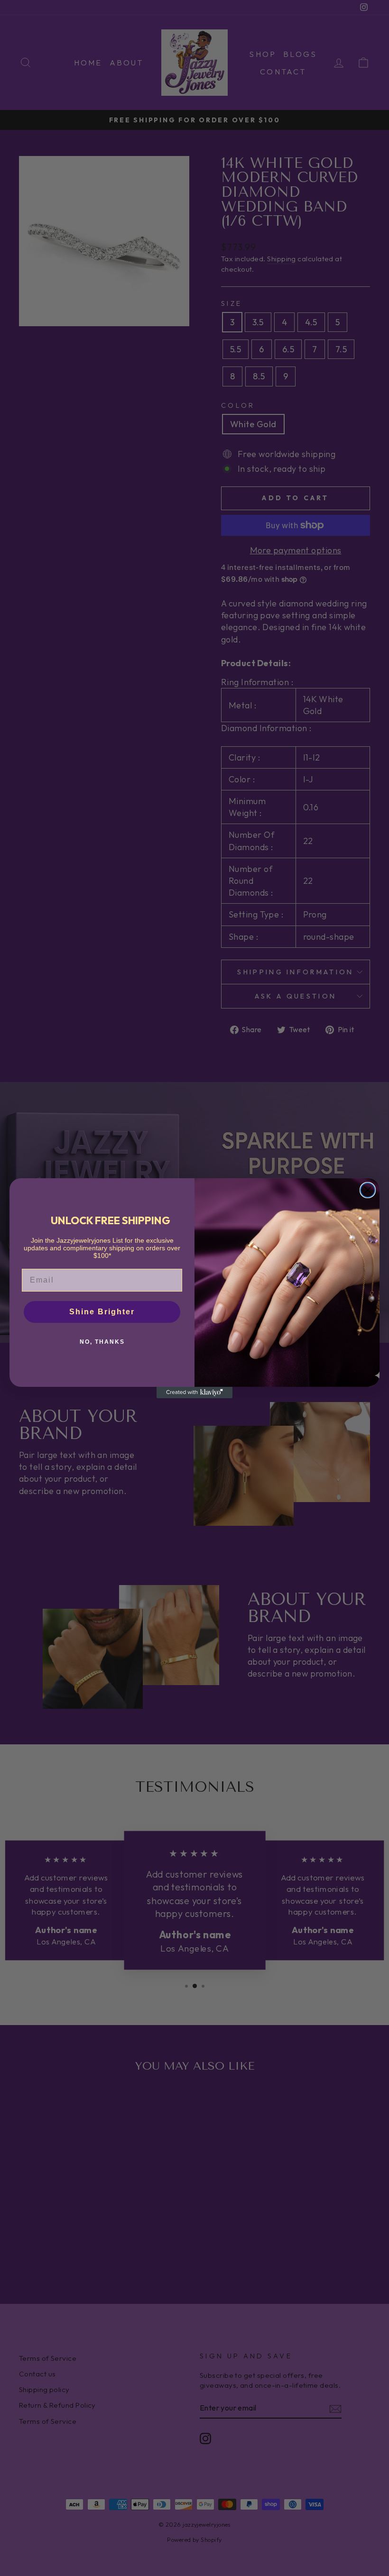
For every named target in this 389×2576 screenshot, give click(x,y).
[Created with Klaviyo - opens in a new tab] (194, 1393)
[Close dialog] (368, 1190)
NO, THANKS (102, 1342)
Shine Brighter (102, 1312)
